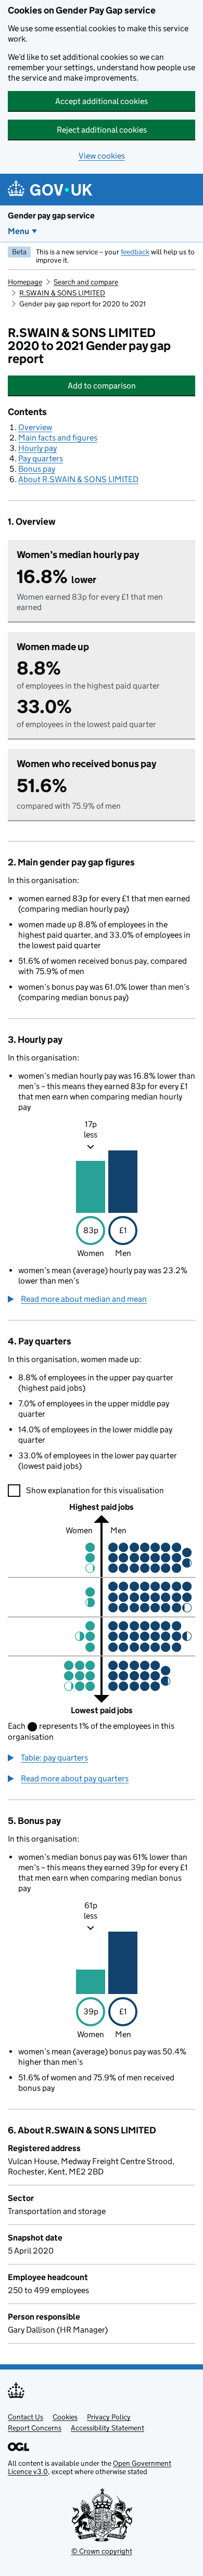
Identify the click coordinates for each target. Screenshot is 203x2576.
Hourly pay (37, 448)
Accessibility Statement (107, 2428)
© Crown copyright (102, 2551)
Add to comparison (126, 386)
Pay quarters (41, 458)
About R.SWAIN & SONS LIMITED (78, 479)
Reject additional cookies (102, 130)
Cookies (65, 2417)
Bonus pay (37, 469)
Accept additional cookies (102, 101)
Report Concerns (35, 2428)
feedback (135, 252)
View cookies (102, 156)
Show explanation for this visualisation (95, 1490)
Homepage (25, 282)
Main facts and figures (58, 438)
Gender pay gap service (51, 216)
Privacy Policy (109, 2417)
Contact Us (26, 2417)
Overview (35, 427)
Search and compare (86, 282)
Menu (18, 231)
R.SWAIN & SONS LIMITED (62, 293)
